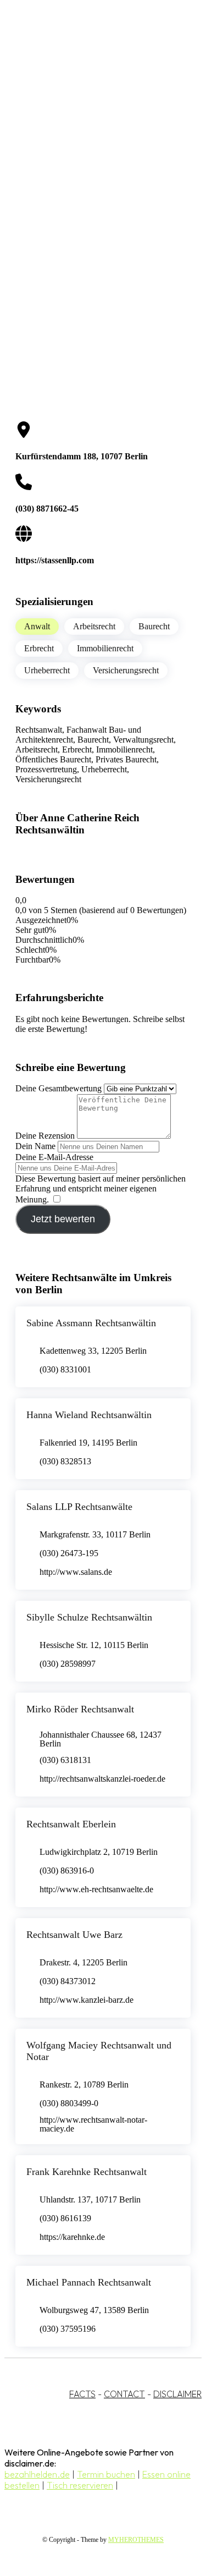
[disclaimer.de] (92, 100)
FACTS (82, 2394)
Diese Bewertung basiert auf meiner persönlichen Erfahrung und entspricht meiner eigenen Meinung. (101, 1189)
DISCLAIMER (177, 2394)
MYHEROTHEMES (136, 2540)
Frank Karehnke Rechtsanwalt (87, 2172)
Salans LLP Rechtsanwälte (79, 1507)
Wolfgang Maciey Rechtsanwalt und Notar (99, 2051)
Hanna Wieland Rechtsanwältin (89, 1415)
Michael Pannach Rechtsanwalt (89, 2282)
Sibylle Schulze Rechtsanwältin (89, 1617)
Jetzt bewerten (63, 1219)
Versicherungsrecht (126, 670)
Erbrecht (39, 648)
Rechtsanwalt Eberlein (71, 1824)
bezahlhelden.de (37, 2474)
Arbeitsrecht (94, 626)
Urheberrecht (47, 670)
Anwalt (37, 626)
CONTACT (124, 2394)
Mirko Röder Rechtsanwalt (80, 1709)
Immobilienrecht (105, 648)
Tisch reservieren (80, 2485)
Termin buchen (106, 2474)
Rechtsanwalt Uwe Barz (74, 1935)
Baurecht (154, 626)
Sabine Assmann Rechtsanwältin (91, 1323)
